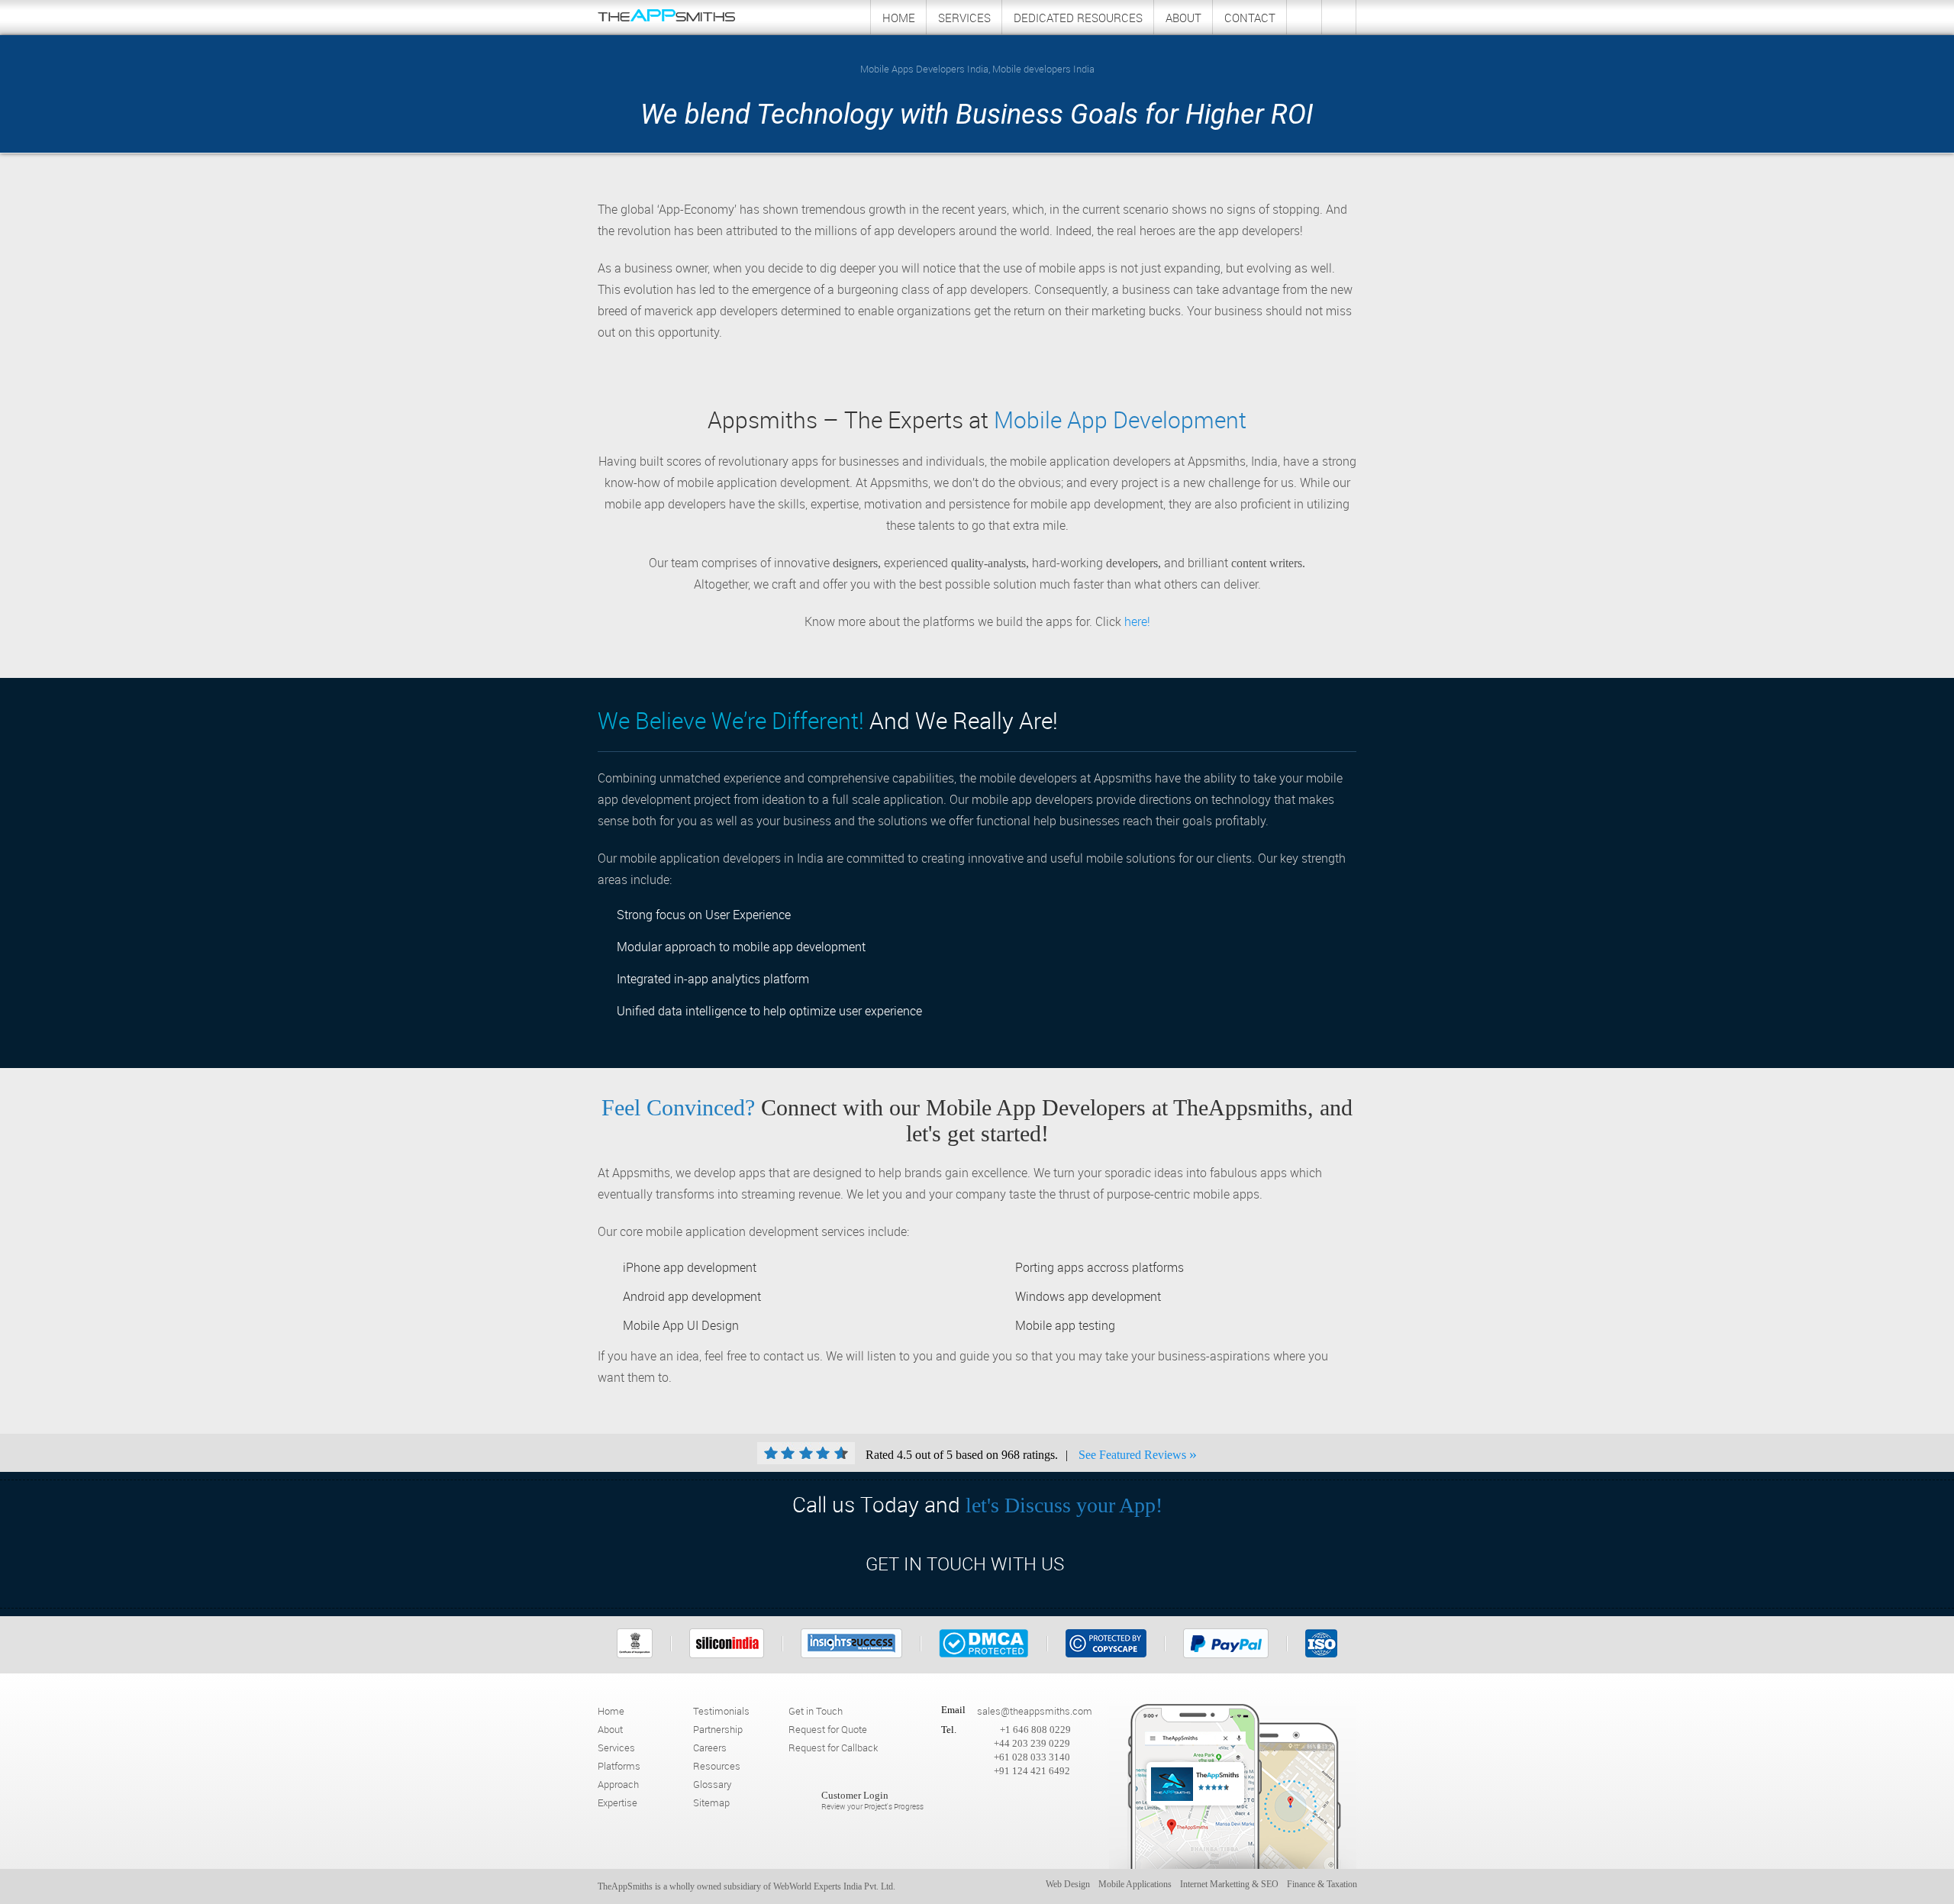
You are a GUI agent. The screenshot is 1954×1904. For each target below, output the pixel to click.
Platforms (619, 1766)
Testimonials (721, 1711)
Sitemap (711, 1802)
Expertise (617, 1802)
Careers (710, 1747)
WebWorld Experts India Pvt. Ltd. (834, 1886)
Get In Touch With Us (965, 1564)
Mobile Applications (1135, 1884)
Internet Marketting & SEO (1229, 1884)
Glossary (712, 1784)
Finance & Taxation (1322, 1884)
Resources (717, 1766)
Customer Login (872, 1801)
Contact (1250, 18)
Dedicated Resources (1078, 18)
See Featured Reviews (1138, 1454)
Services (964, 18)
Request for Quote (828, 1729)
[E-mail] (1339, 17)
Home (899, 18)
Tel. (949, 1730)
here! (1137, 621)
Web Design (1068, 1884)
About (1183, 18)
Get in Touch (816, 1711)
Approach (618, 1784)
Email (953, 1710)
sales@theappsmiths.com (1035, 1711)
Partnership (718, 1729)
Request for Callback (833, 1747)
